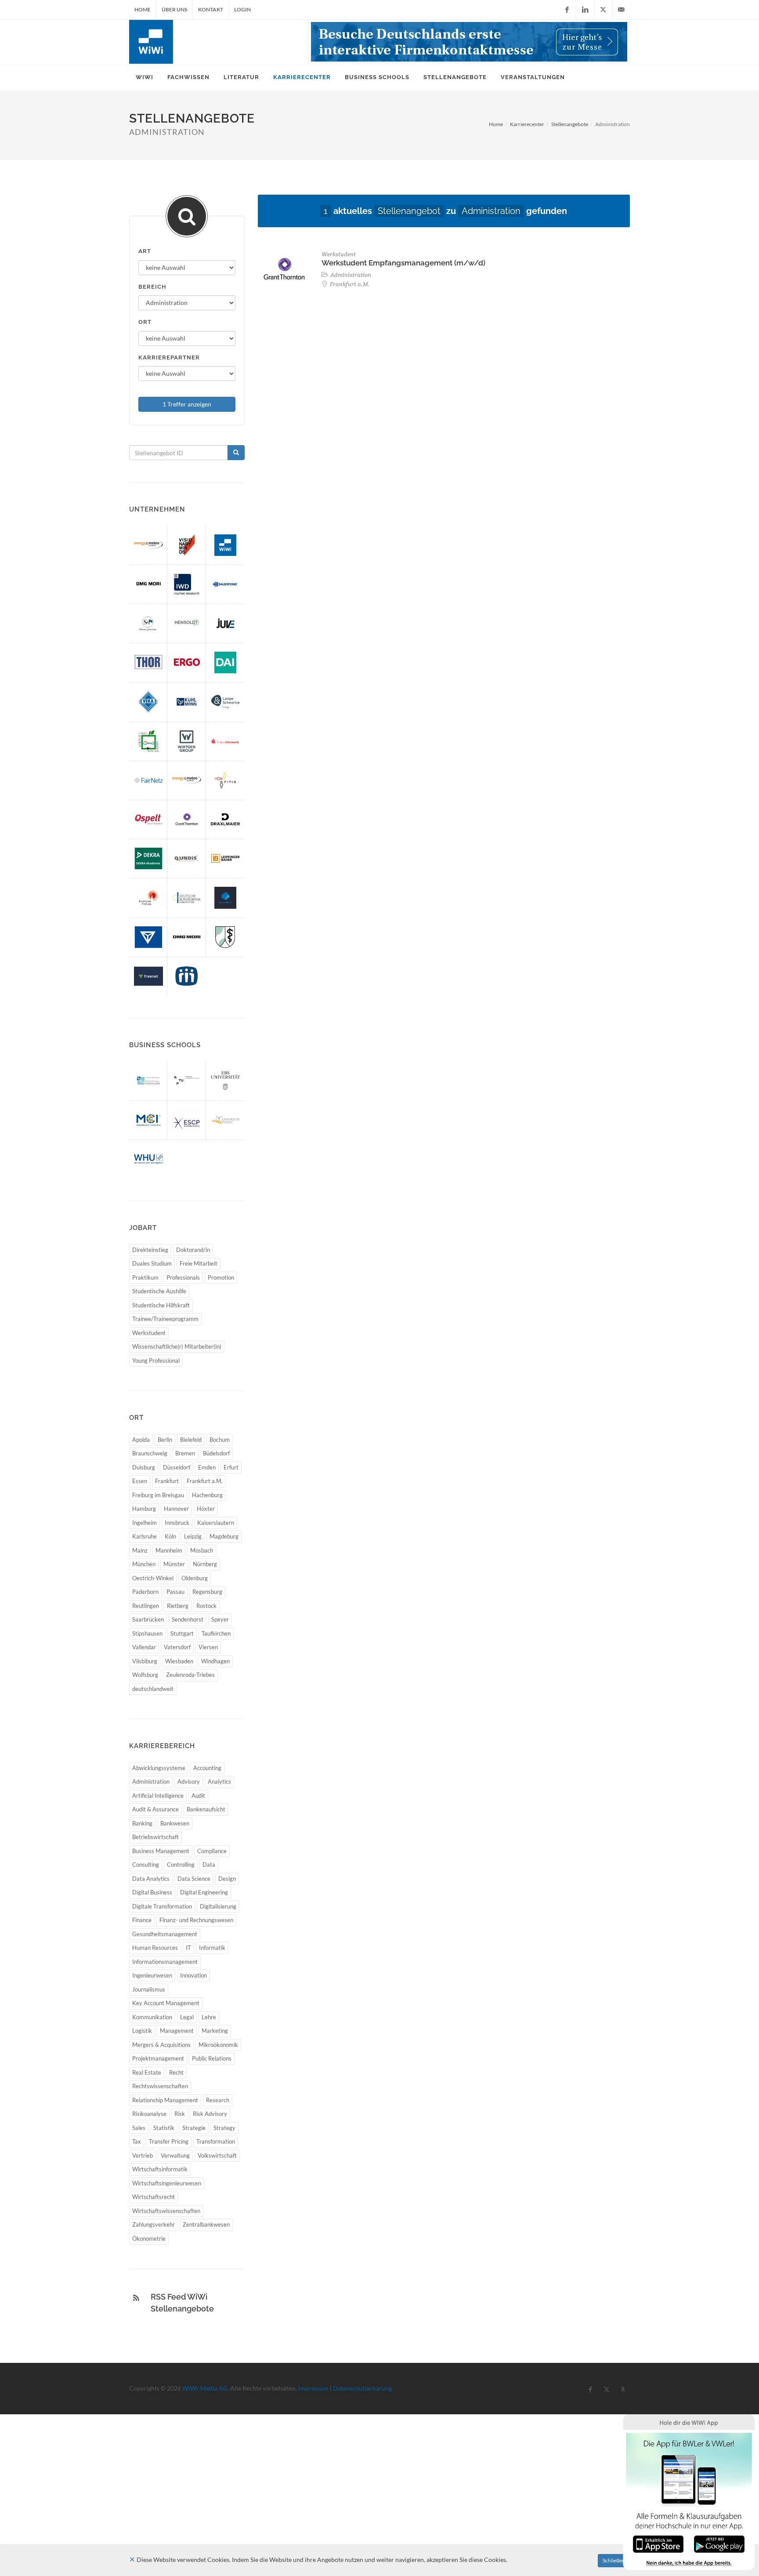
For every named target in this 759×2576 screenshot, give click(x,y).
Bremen (185, 1453)
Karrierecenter (527, 124)
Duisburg (144, 1467)
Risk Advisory (210, 2114)
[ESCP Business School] (187, 1120)
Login (242, 9)
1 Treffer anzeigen (187, 404)
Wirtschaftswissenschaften (166, 2211)
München (144, 1564)
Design (227, 1879)
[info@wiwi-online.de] (621, 10)
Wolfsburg (145, 1675)
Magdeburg (224, 1536)
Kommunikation (152, 2017)
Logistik (142, 2031)
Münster (174, 1564)
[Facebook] (567, 10)
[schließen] (132, 2560)
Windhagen (215, 1661)
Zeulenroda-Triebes (190, 1675)
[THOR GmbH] (148, 662)
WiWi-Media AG (205, 2388)
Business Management (161, 1851)
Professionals (183, 1277)
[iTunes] (658, 2543)
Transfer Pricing (169, 2141)
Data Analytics (151, 1879)
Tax (137, 2141)
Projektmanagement (158, 2058)
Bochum (220, 1440)
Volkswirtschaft (217, 2155)
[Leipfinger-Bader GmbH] (225, 858)
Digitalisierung (218, 1906)
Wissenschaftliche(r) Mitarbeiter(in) (177, 1346)
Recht (176, 2072)
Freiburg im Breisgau (158, 1495)
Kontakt (211, 9)
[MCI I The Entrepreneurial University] (148, 1120)
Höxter (206, 1509)
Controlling (181, 1865)
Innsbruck (177, 1523)
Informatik (212, 1948)
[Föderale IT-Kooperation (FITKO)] (225, 780)
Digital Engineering (204, 1892)
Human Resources (155, 1948)
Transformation (216, 2141)
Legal (187, 2017)
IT (188, 1948)
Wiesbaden (179, 1661)
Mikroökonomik (218, 2045)
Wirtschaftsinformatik (160, 2169)
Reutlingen (146, 1606)
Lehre (209, 2017)
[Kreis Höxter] (148, 741)
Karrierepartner (169, 357)
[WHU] (148, 1159)
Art (145, 251)
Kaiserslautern (216, 1523)
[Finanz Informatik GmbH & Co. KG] (225, 741)
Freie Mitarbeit (199, 1263)
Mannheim (169, 1550)
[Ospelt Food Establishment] (148, 819)
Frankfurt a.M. (205, 1481)
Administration (151, 1781)
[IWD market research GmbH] (187, 584)
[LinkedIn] (585, 10)
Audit (198, 1796)
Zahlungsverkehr (154, 2224)
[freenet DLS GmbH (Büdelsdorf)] (148, 976)
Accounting (207, 1768)
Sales (139, 2128)
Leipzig (193, 1536)
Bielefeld (191, 1440)
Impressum (313, 2388)
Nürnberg (205, 1564)
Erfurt (231, 1467)
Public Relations (212, 2058)
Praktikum (145, 1277)
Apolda (141, 1440)
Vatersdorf (177, 1647)
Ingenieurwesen (152, 1975)
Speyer (220, 1619)
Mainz (140, 1550)
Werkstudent (149, 1333)
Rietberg (178, 1606)
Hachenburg (207, 1495)
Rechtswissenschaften (160, 2086)
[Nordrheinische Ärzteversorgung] (225, 937)
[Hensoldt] (187, 623)
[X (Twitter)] (603, 10)
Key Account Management (166, 2003)
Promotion (221, 1277)
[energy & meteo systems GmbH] (187, 780)
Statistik (164, 2128)
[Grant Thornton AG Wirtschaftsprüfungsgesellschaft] (187, 819)
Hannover (176, 1509)
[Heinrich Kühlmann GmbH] (187, 702)
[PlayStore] (719, 2543)
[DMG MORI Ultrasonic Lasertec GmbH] (148, 584)
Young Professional (156, 1361)
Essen (140, 1481)
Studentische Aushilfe (159, 1291)
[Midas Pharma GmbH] (187, 976)
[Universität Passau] (225, 1120)
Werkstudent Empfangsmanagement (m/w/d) (403, 263)
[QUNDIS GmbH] (187, 858)
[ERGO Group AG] (187, 662)
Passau (175, 1592)
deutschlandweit (153, 1689)
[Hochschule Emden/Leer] (148, 1080)
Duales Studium (152, 1263)
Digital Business (152, 1892)
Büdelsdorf (216, 1453)
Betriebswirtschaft (155, 1837)
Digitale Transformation (162, 1906)
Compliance (212, 1851)
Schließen (614, 2560)
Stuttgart (182, 1633)
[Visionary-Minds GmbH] (187, 545)
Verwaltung (175, 2155)
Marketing (215, 2031)
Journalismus (149, 1989)
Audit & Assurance (155, 1809)
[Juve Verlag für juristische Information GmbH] (225, 623)
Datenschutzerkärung (362, 2388)
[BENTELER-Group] (148, 937)
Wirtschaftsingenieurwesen (167, 2183)
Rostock (206, 1606)
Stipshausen (147, 1633)
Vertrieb (143, 2155)
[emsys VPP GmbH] (148, 545)
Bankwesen (175, 1823)
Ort (145, 322)
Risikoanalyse (149, 2114)
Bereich (152, 287)
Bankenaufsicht (206, 1809)
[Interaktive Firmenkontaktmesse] (469, 42)
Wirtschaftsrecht (154, 2197)
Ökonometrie (149, 2239)
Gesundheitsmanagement (165, 1934)
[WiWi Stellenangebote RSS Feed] (136, 2298)
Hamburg (144, 1509)
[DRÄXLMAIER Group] (225, 819)
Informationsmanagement (165, 1962)
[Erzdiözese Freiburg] (148, 898)
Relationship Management (165, 2100)
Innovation (193, 1975)
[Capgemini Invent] (225, 898)
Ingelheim (145, 1523)
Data (209, 1865)
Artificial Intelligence (158, 1796)
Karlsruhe (145, 1536)
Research (218, 2100)
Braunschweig (150, 1453)
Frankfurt (167, 1481)
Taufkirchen (216, 1633)
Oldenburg (195, 1578)
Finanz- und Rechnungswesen (196, 1920)
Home (143, 9)
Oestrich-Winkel (153, 1578)
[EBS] (225, 1080)
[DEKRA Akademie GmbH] (148, 858)
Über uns (174, 9)
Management (177, 2031)
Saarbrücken (148, 1619)
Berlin (165, 1440)
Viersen (208, 1647)
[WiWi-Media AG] (225, 545)
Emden (207, 1467)
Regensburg (207, 1592)
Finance (142, 1920)
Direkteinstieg (150, 1250)
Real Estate (147, 2072)
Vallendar (144, 1647)
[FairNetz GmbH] (148, 780)
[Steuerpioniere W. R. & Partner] (148, 623)
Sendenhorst (188, 1619)
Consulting (146, 1865)
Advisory (189, 1781)
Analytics (219, 1781)
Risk (180, 2114)
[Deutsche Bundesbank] (187, 898)
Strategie (194, 2128)
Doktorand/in (193, 1250)
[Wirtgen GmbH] (187, 741)
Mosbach (202, 1550)
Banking (142, 1823)
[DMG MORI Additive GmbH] (187, 937)
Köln (170, 1536)
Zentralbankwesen (206, 2224)
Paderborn (145, 1592)
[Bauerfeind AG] (225, 584)
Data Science (194, 1879)
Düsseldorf (177, 1467)
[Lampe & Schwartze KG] (225, 702)
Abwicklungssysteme (159, 1768)
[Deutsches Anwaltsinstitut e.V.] (225, 662)
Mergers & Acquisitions (161, 2045)
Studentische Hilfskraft (161, 1305)
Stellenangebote (570, 124)
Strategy (224, 2128)
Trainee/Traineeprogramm (165, 1319)
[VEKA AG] (148, 702)
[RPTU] (187, 1080)
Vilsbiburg (145, 1661)
